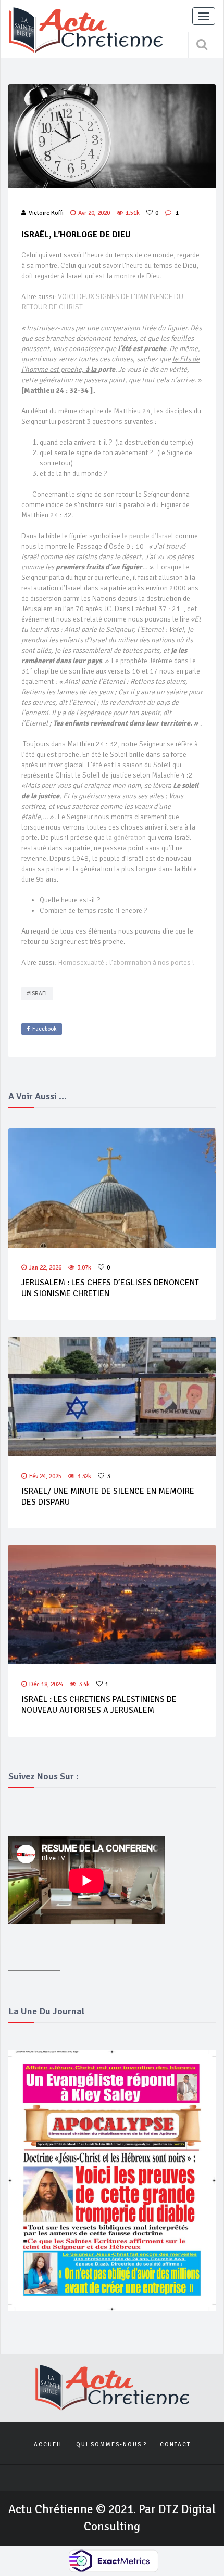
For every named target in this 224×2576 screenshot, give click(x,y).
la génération (126, 838)
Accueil (48, 2445)
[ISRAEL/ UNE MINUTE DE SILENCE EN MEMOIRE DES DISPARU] (112, 1396)
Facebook (45, 1029)
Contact (175, 2445)
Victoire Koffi (46, 213)
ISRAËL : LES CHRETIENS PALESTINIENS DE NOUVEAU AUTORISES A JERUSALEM (99, 1705)
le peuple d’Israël (148, 536)
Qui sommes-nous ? (111, 2445)
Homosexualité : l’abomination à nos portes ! (126, 962)
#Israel (37, 994)
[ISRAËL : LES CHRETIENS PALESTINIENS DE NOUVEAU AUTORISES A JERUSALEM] (112, 1604)
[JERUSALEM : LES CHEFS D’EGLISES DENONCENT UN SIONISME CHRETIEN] (112, 1188)
